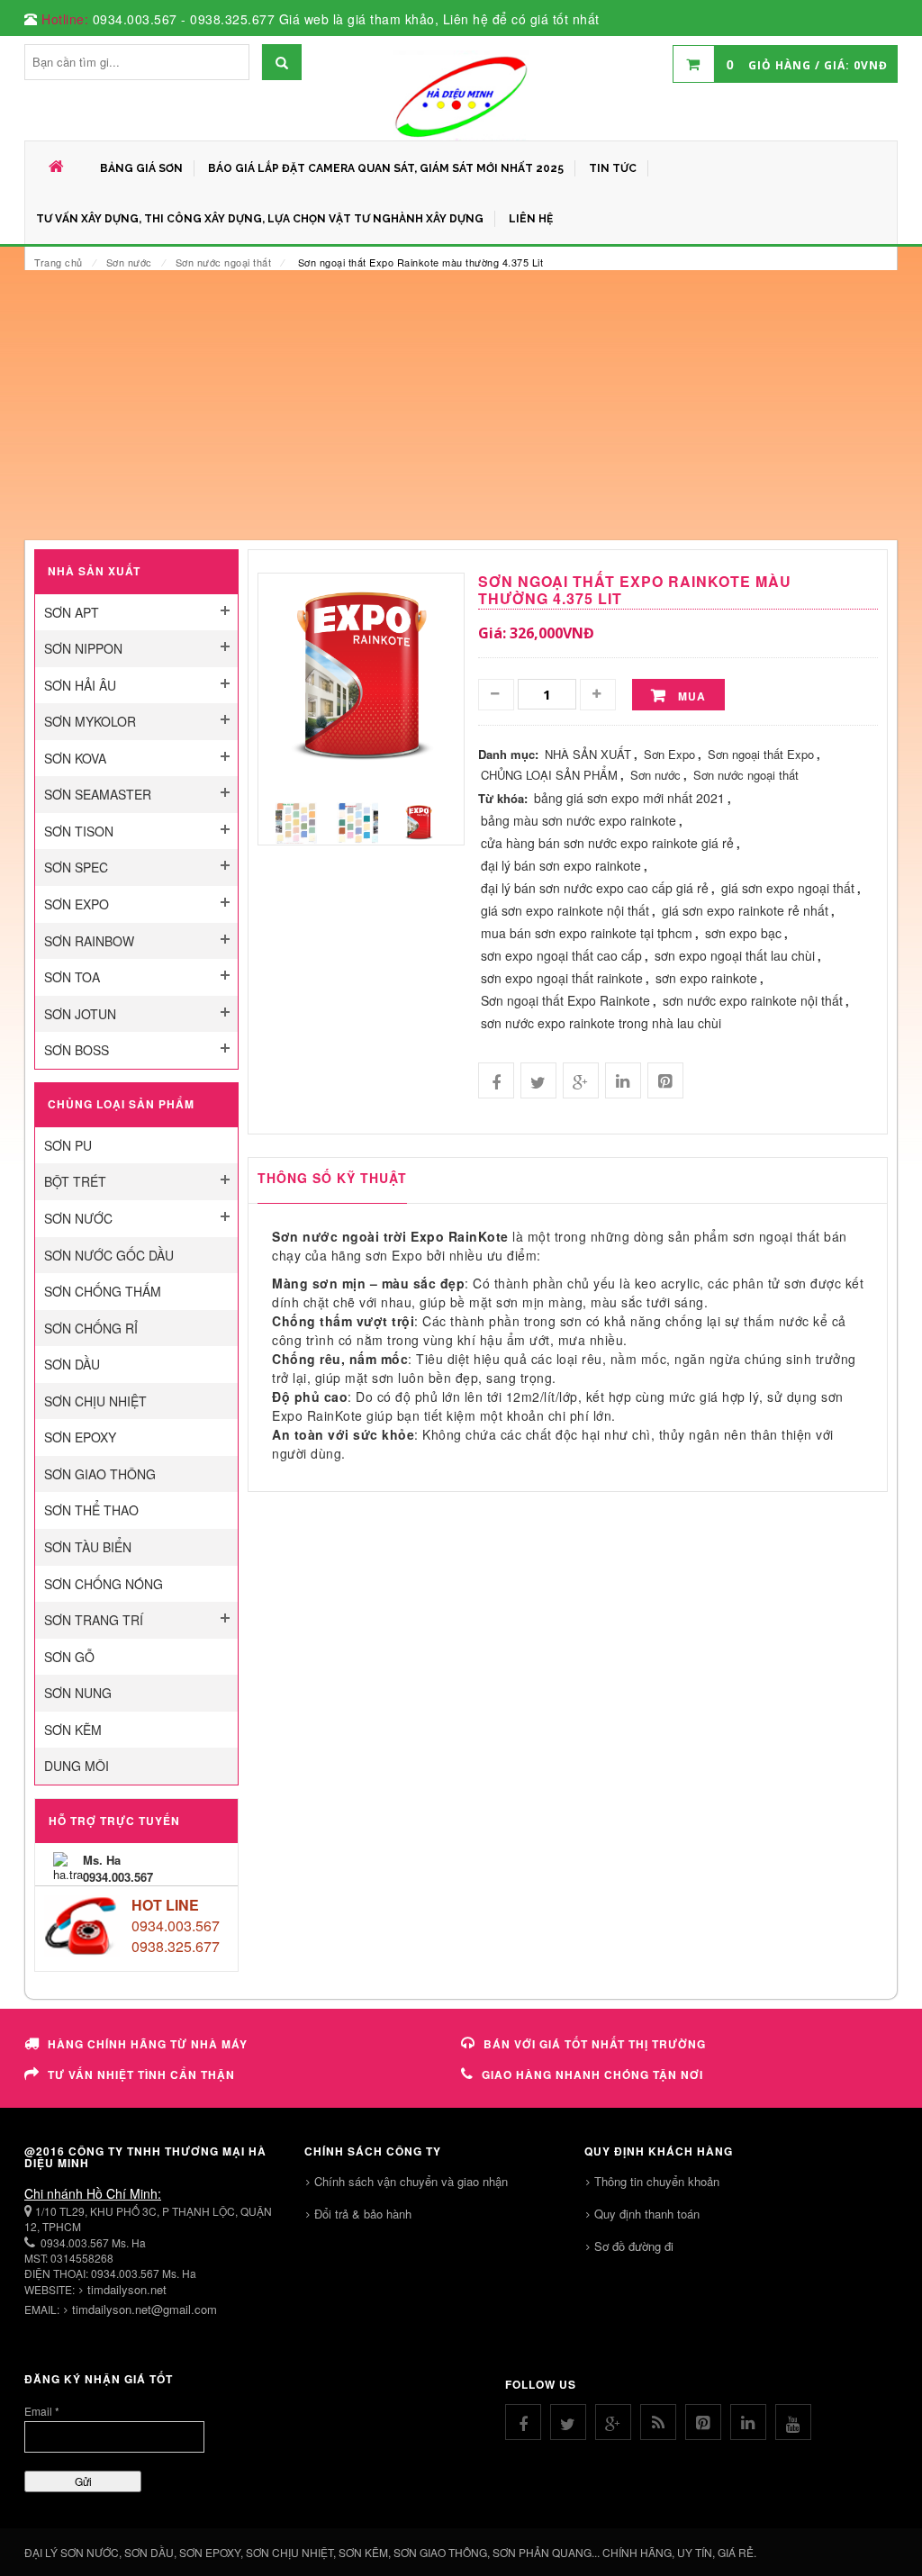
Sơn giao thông (100, 1474)
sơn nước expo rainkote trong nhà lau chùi (601, 1023)
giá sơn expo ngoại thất (788, 888)
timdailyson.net (127, 2289)
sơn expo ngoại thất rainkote (562, 978)
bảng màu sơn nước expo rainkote (579, 820)
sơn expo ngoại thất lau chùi (735, 955)
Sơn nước (129, 262)
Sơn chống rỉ (91, 1328)
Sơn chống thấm (103, 1291)
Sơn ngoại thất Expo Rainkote (565, 1000)
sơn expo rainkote (706, 978)
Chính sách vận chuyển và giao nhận (411, 2181)
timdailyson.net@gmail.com (145, 2309)
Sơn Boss (77, 1050)
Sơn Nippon (83, 648)
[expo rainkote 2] (296, 822)
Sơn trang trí (94, 1620)
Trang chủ (59, 262)
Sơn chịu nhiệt (95, 1401)
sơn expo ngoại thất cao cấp (561, 955)
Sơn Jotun (80, 1014)
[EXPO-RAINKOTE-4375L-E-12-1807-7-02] (419, 822)
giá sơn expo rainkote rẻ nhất (745, 910)
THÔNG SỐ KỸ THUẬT (332, 1178)
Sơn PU (68, 1145)
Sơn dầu (72, 1364)
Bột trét (75, 1181)
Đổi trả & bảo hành (363, 2214)
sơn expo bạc (743, 933)
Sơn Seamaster (98, 794)
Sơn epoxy (80, 1437)
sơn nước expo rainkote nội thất (753, 1000)
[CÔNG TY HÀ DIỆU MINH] (461, 95)
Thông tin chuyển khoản (657, 2181)
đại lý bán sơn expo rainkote (561, 865)
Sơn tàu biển (88, 1547)
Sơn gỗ (69, 1657)
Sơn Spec (76, 867)
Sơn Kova (75, 758)
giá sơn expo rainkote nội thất (565, 910)
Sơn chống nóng (104, 1584)
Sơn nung (78, 1693)
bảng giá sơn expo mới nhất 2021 (629, 798)
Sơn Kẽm (73, 1730)
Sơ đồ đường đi (634, 2246)
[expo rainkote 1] (357, 822)
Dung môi (77, 1766)
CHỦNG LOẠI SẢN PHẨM (549, 775)
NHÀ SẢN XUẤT (588, 754)
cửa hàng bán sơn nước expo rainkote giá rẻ (607, 843)
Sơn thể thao (91, 1510)
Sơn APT (72, 612)
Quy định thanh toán (647, 2214)
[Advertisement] (461, 405)
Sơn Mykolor (90, 721)
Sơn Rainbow (89, 941)
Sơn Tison (79, 831)
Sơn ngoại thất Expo (761, 754)
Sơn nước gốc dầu (109, 1255)
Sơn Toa (72, 977)
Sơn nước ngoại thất (224, 262)
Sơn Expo (77, 904)
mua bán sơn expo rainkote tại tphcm (587, 933)
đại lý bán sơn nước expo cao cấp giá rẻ (595, 888)
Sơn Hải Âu (80, 685)
